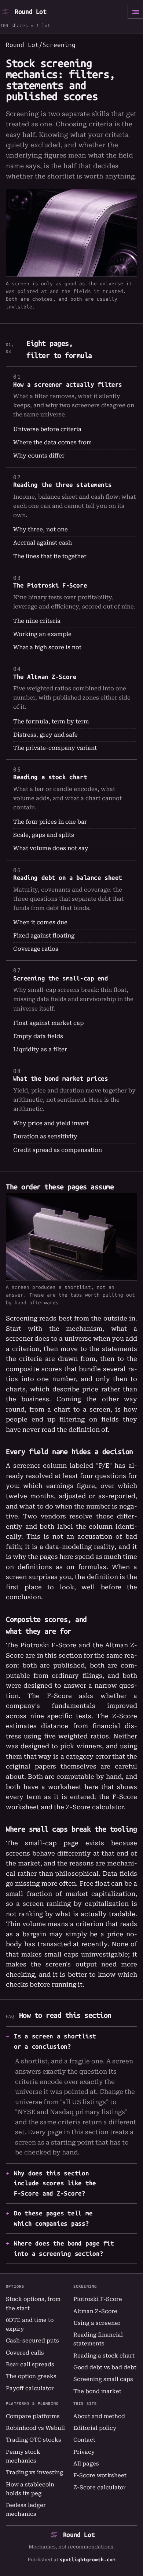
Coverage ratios (36, 949)
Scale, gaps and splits (44, 835)
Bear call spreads (30, 2364)
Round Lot (31, 12)
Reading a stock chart (50, 777)
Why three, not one (41, 530)
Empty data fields (38, 1036)
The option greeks (31, 2376)
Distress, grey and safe (45, 735)
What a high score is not (47, 647)
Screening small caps (103, 2379)
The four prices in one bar (50, 822)
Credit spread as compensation (58, 1150)
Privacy (84, 2452)
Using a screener (97, 2323)
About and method (99, 2416)
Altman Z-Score (95, 2311)
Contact (84, 2440)
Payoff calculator (30, 2388)
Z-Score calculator (95, 1807)
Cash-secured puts (32, 2341)
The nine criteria (37, 621)
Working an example (42, 634)
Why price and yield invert (51, 1123)
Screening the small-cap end (61, 978)
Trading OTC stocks (34, 2440)
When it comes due (40, 922)
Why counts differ (39, 456)
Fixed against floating (44, 936)
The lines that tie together (50, 556)
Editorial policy (95, 2428)
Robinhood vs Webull (35, 2428)
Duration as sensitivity (45, 1137)
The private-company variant (55, 748)
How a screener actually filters (68, 384)
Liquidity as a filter (40, 1049)
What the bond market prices (61, 1079)
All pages (86, 2464)
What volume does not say (51, 848)
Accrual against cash (43, 543)
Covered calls (25, 2353)
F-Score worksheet (100, 2475)
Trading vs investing (34, 2472)
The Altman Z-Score (45, 677)
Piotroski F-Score (98, 2299)
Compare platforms (33, 2416)
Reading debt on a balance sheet (68, 878)
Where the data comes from (53, 442)
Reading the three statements (62, 485)
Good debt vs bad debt (105, 2367)
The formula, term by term (51, 722)
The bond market (97, 2391)
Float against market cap (48, 1023)
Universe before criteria (47, 429)
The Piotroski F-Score (50, 585)
